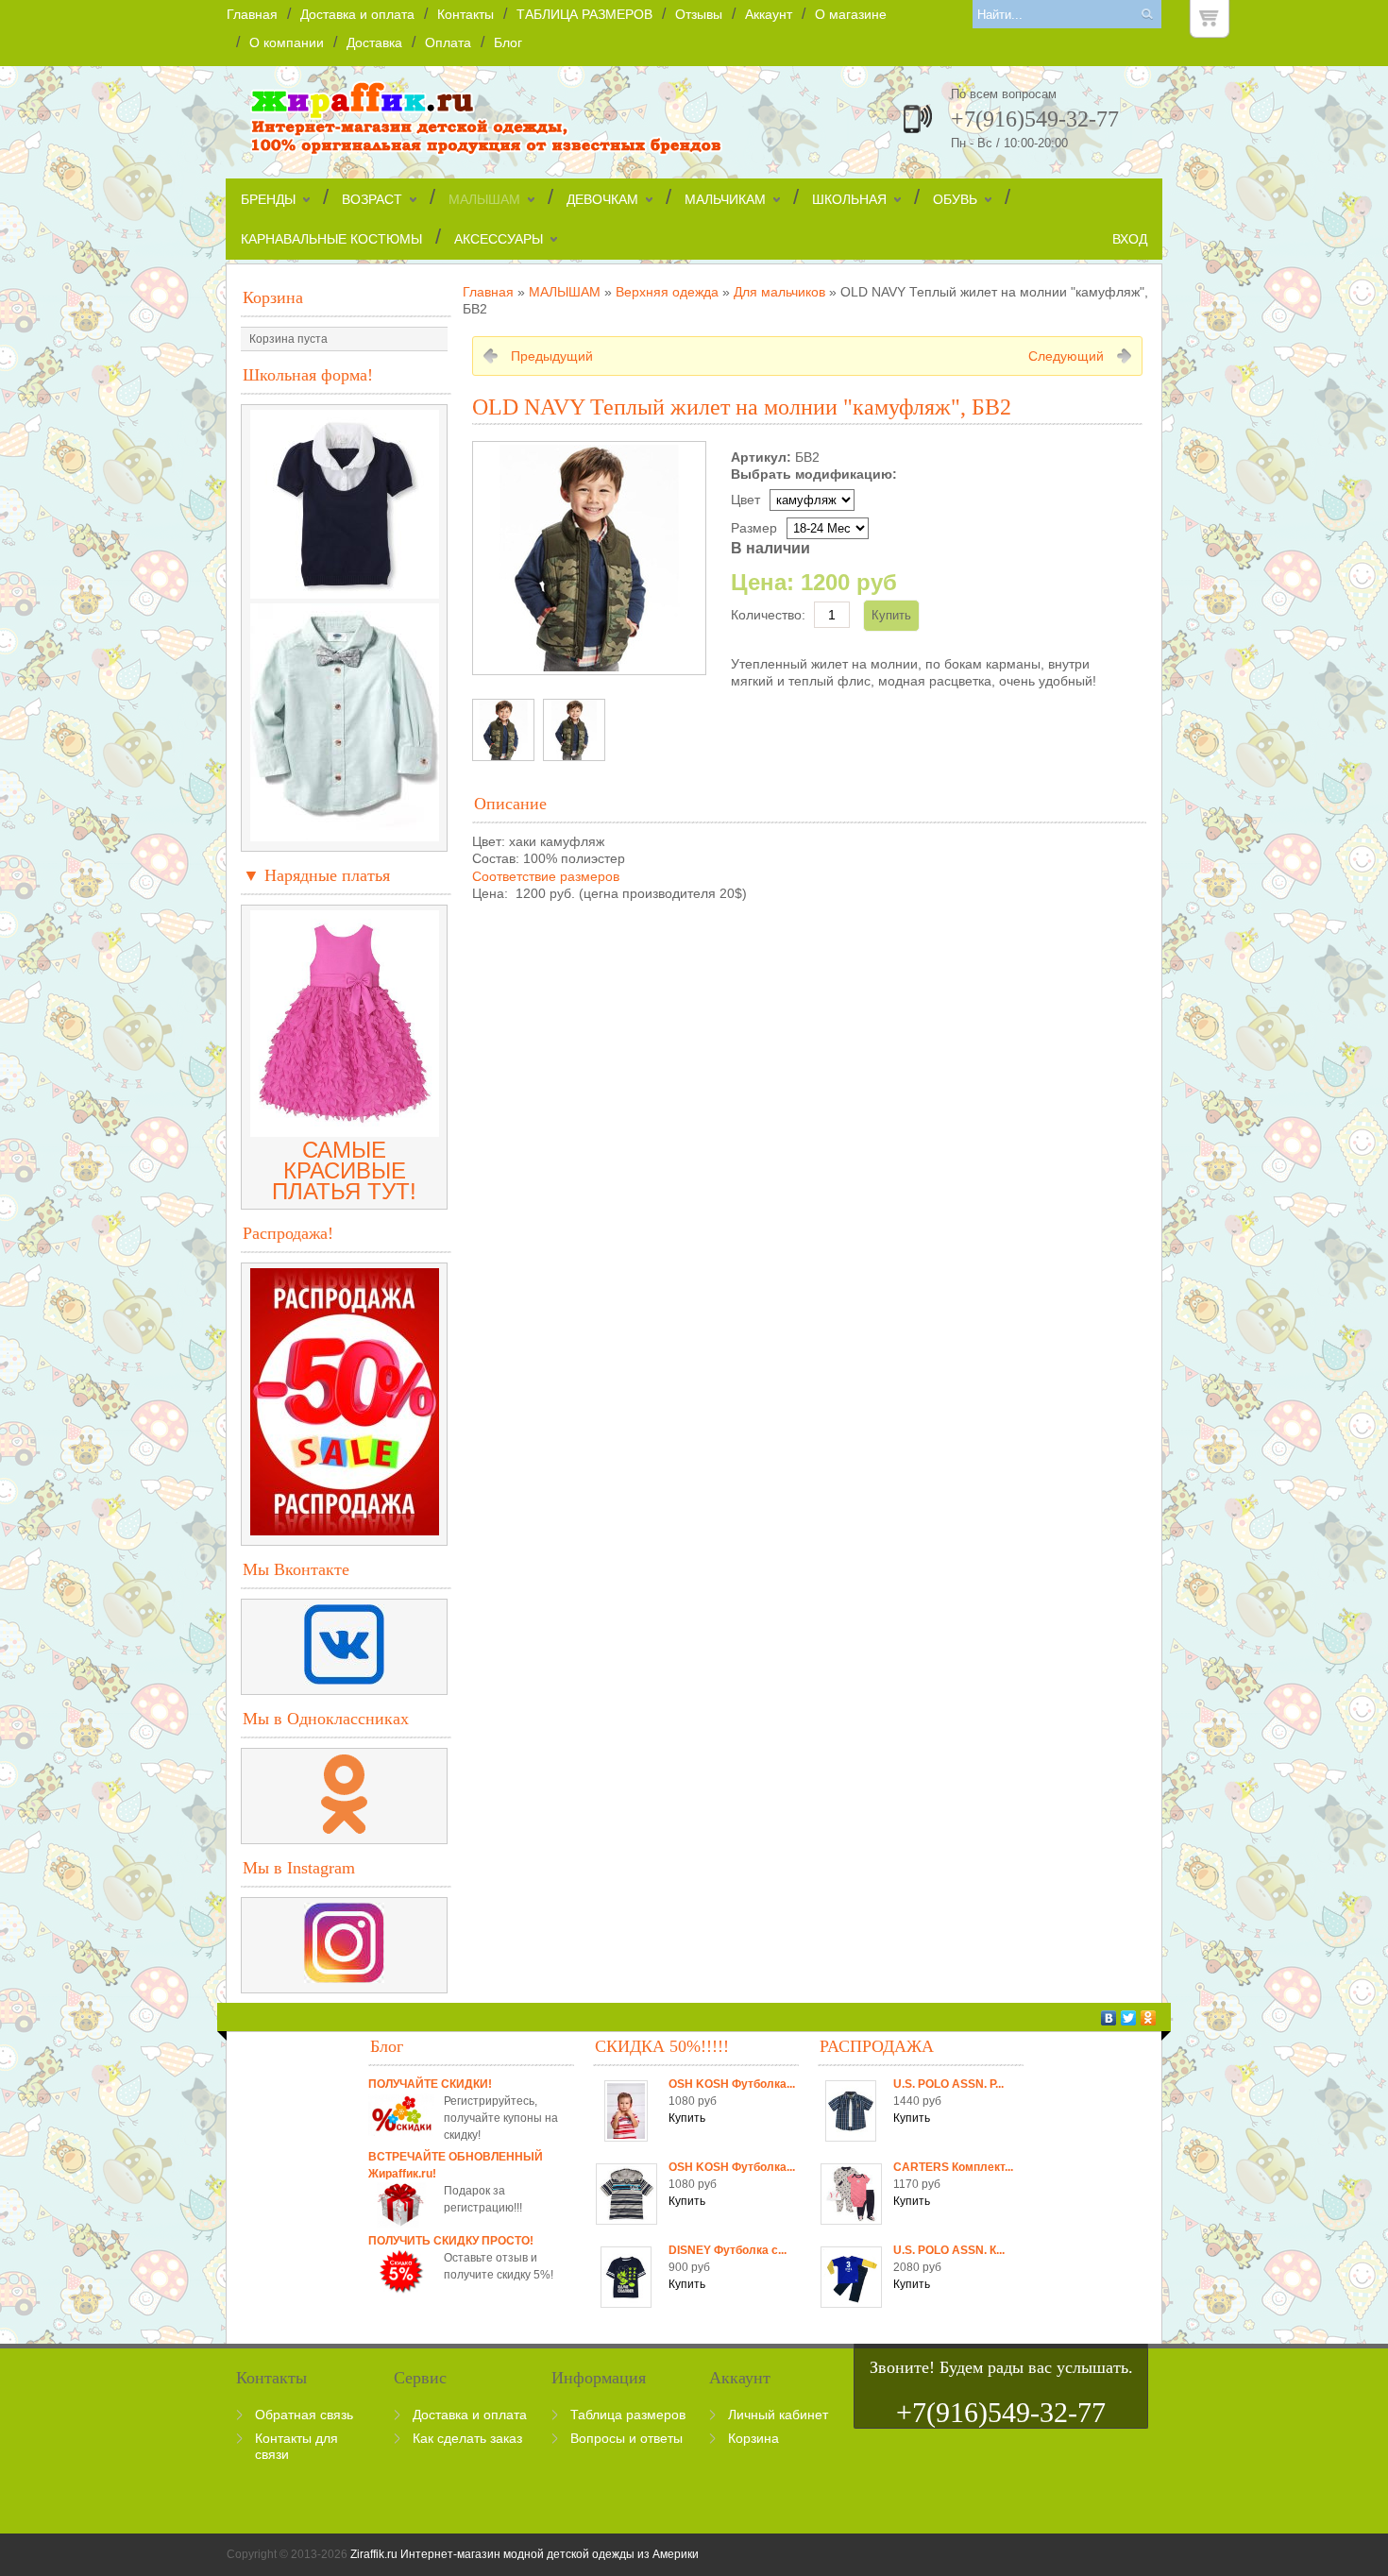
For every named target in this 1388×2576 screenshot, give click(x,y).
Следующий (1066, 356)
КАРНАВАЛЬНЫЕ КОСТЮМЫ (331, 239)
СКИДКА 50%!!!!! (662, 2046)
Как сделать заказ (467, 2438)
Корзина (273, 297)
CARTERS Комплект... (953, 2167)
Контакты (465, 14)
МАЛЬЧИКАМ (725, 199)
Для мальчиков (779, 292)
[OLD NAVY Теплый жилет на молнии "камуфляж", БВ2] (503, 730)
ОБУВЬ (955, 199)
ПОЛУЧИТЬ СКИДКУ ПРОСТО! (451, 2241)
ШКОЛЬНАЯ (849, 199)
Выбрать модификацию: (814, 474)
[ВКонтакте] (1109, 2018)
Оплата (448, 42)
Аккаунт (769, 14)
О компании (287, 42)
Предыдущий (552, 356)
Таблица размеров (628, 2415)
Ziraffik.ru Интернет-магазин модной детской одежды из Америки (525, 2554)
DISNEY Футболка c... (728, 2250)
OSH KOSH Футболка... (732, 2084)
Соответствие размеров (546, 876)
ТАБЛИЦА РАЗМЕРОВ (584, 14)
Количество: (768, 615)
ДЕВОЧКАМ (602, 199)
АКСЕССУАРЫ (499, 239)
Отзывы (699, 14)
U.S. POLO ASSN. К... (949, 2250)
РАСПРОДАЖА (877, 2046)
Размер (754, 528)
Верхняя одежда (667, 292)
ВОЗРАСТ (372, 199)
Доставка (374, 42)
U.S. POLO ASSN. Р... (948, 2084)
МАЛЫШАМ (484, 199)
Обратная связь (304, 2415)
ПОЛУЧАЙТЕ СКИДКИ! (430, 2084)
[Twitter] (1129, 2018)
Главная (252, 14)
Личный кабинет (778, 2415)
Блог (508, 42)
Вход (1130, 239)
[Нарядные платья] (345, 1129)
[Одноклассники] (1149, 2018)
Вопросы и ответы (626, 2438)
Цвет (745, 500)
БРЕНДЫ (268, 199)
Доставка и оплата (357, 14)
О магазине (851, 14)
